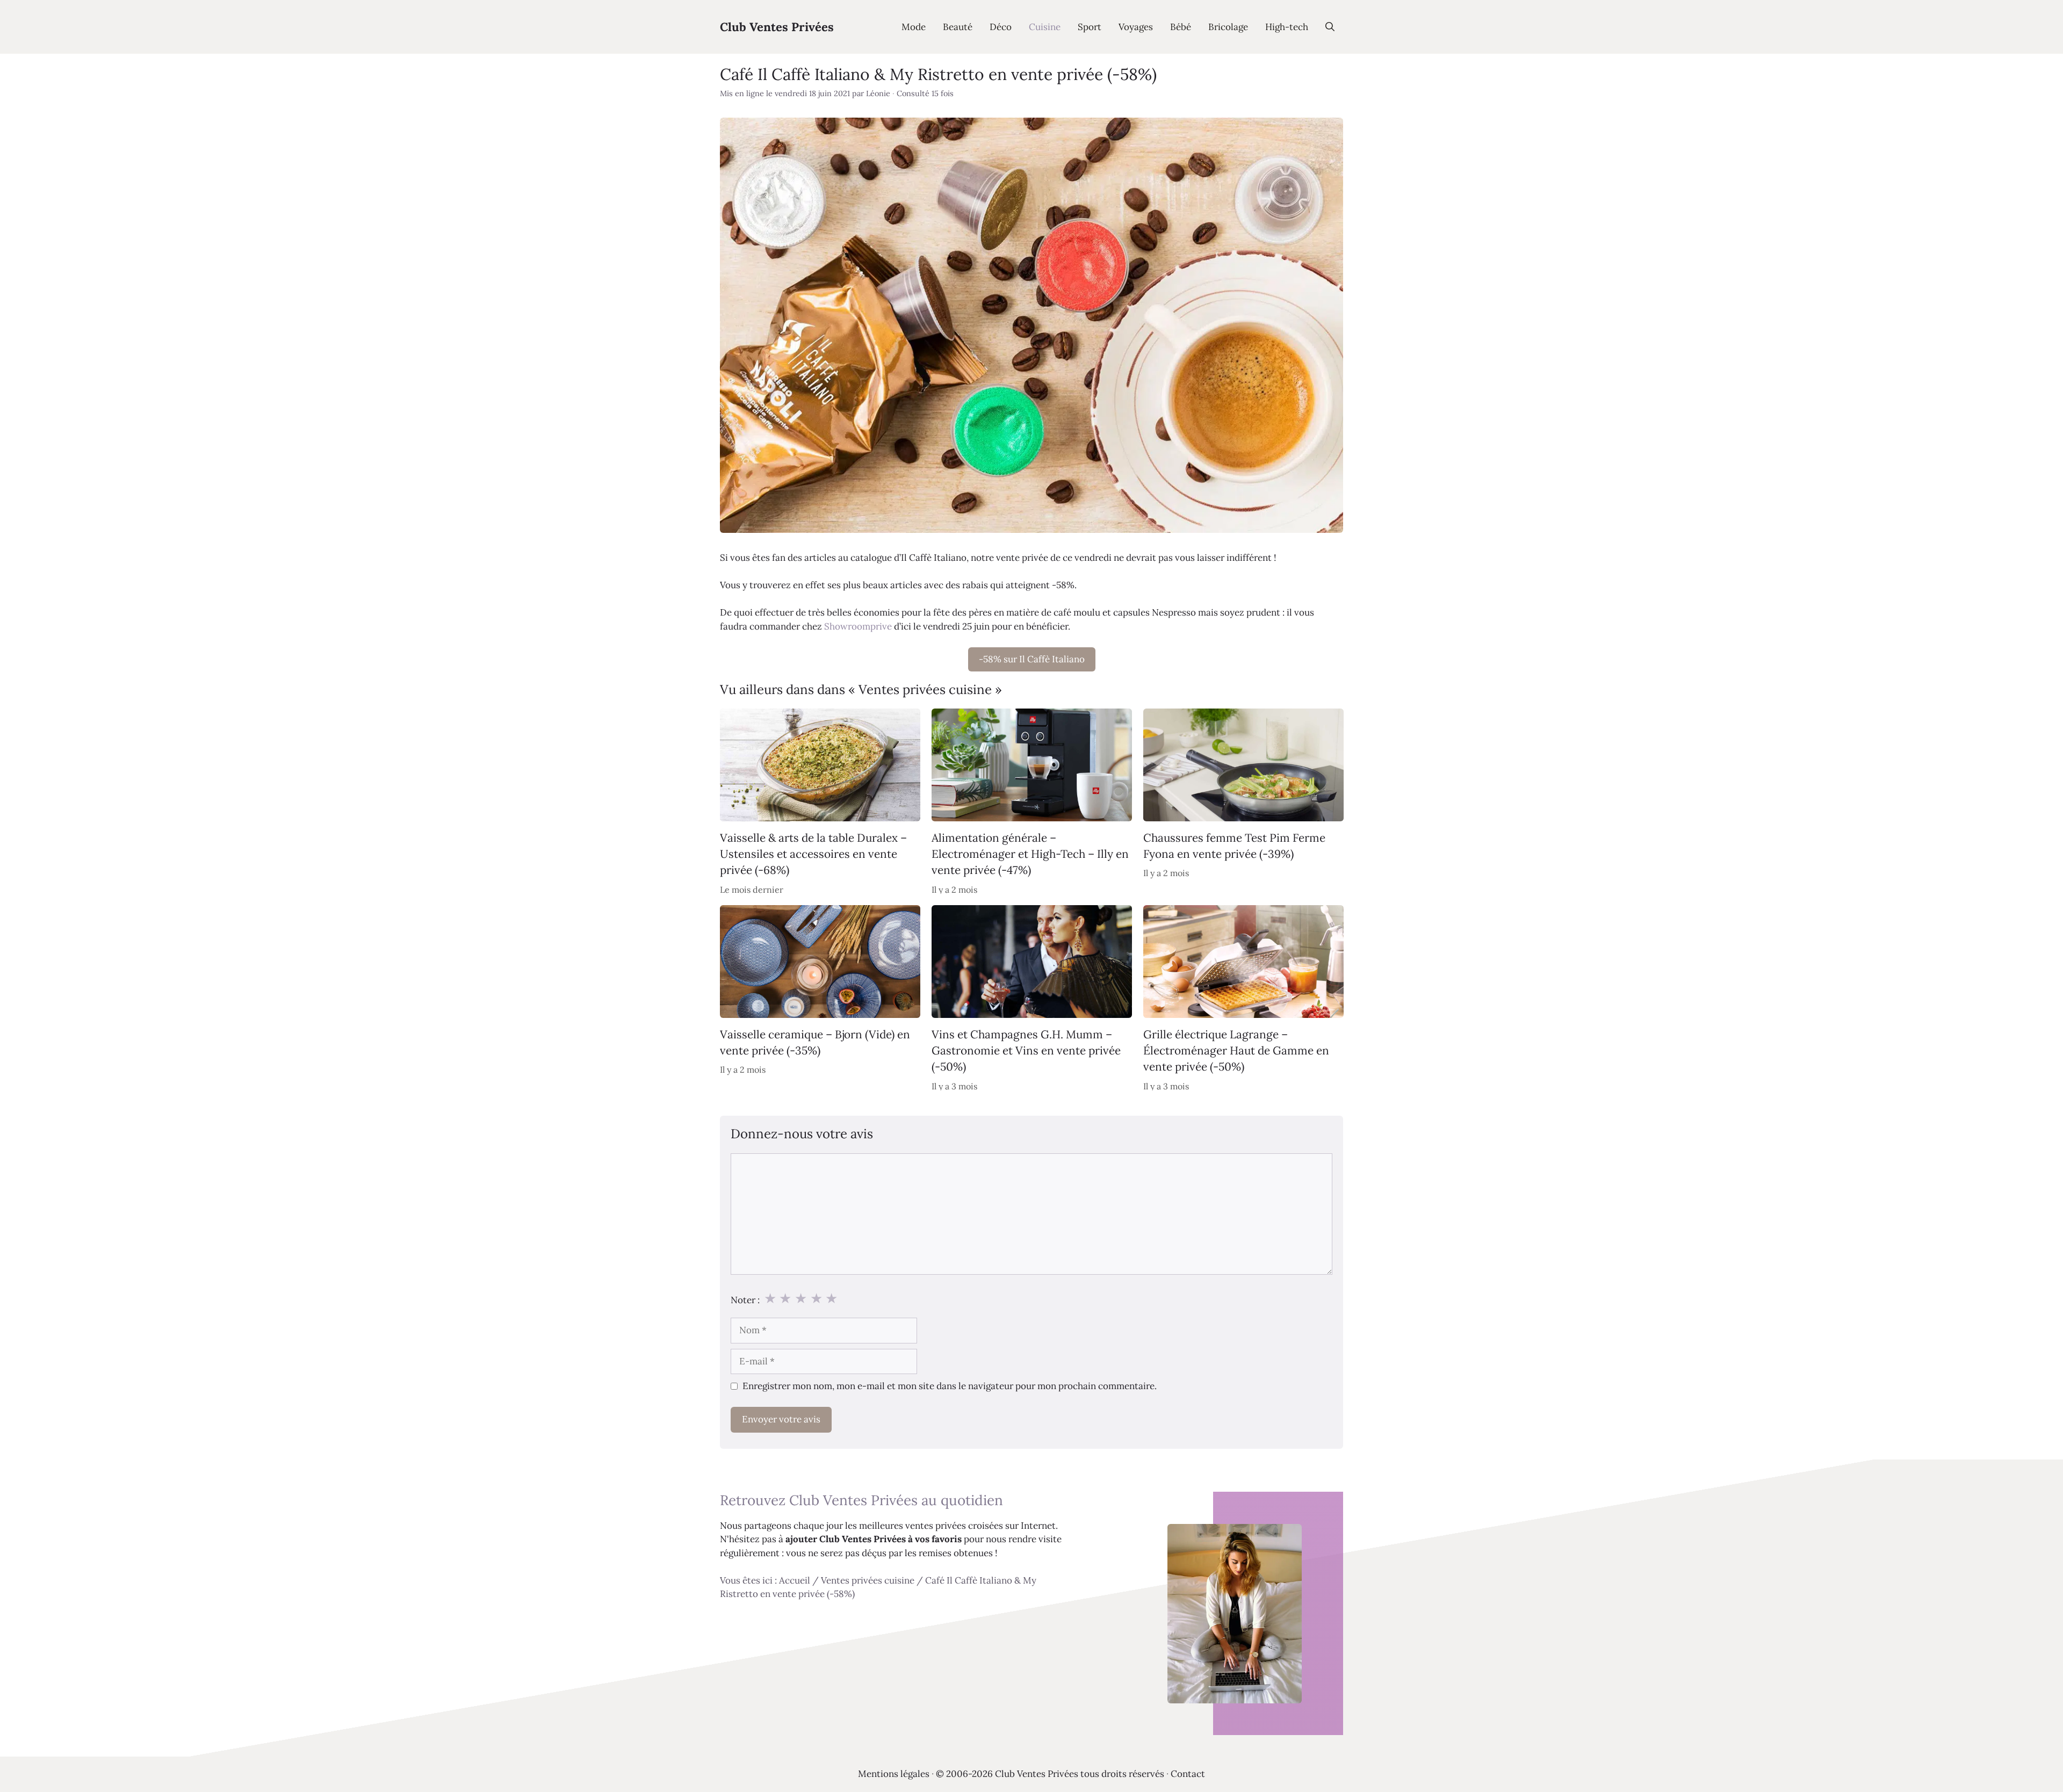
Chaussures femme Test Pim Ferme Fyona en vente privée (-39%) (1234, 846)
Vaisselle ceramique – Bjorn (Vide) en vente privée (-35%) (815, 1042)
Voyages (1136, 27)
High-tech (1287, 27)
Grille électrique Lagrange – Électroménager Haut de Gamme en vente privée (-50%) (1236, 1051)
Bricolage (1228, 27)
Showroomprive (858, 626)
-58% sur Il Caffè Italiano (1032, 659)
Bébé (1181, 27)
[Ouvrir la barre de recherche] (1330, 27)
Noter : (745, 1300)
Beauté (958, 27)
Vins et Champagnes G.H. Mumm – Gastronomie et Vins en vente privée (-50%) (1026, 1051)
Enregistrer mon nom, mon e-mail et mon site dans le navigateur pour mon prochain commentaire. (950, 1386)
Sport (1090, 27)
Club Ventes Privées (777, 27)
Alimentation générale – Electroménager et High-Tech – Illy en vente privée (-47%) (1030, 854)
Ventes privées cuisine (868, 1580)
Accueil (795, 1580)
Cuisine (1045, 27)
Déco (1001, 27)
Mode (914, 27)
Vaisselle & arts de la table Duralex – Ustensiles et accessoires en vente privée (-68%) (813, 854)
